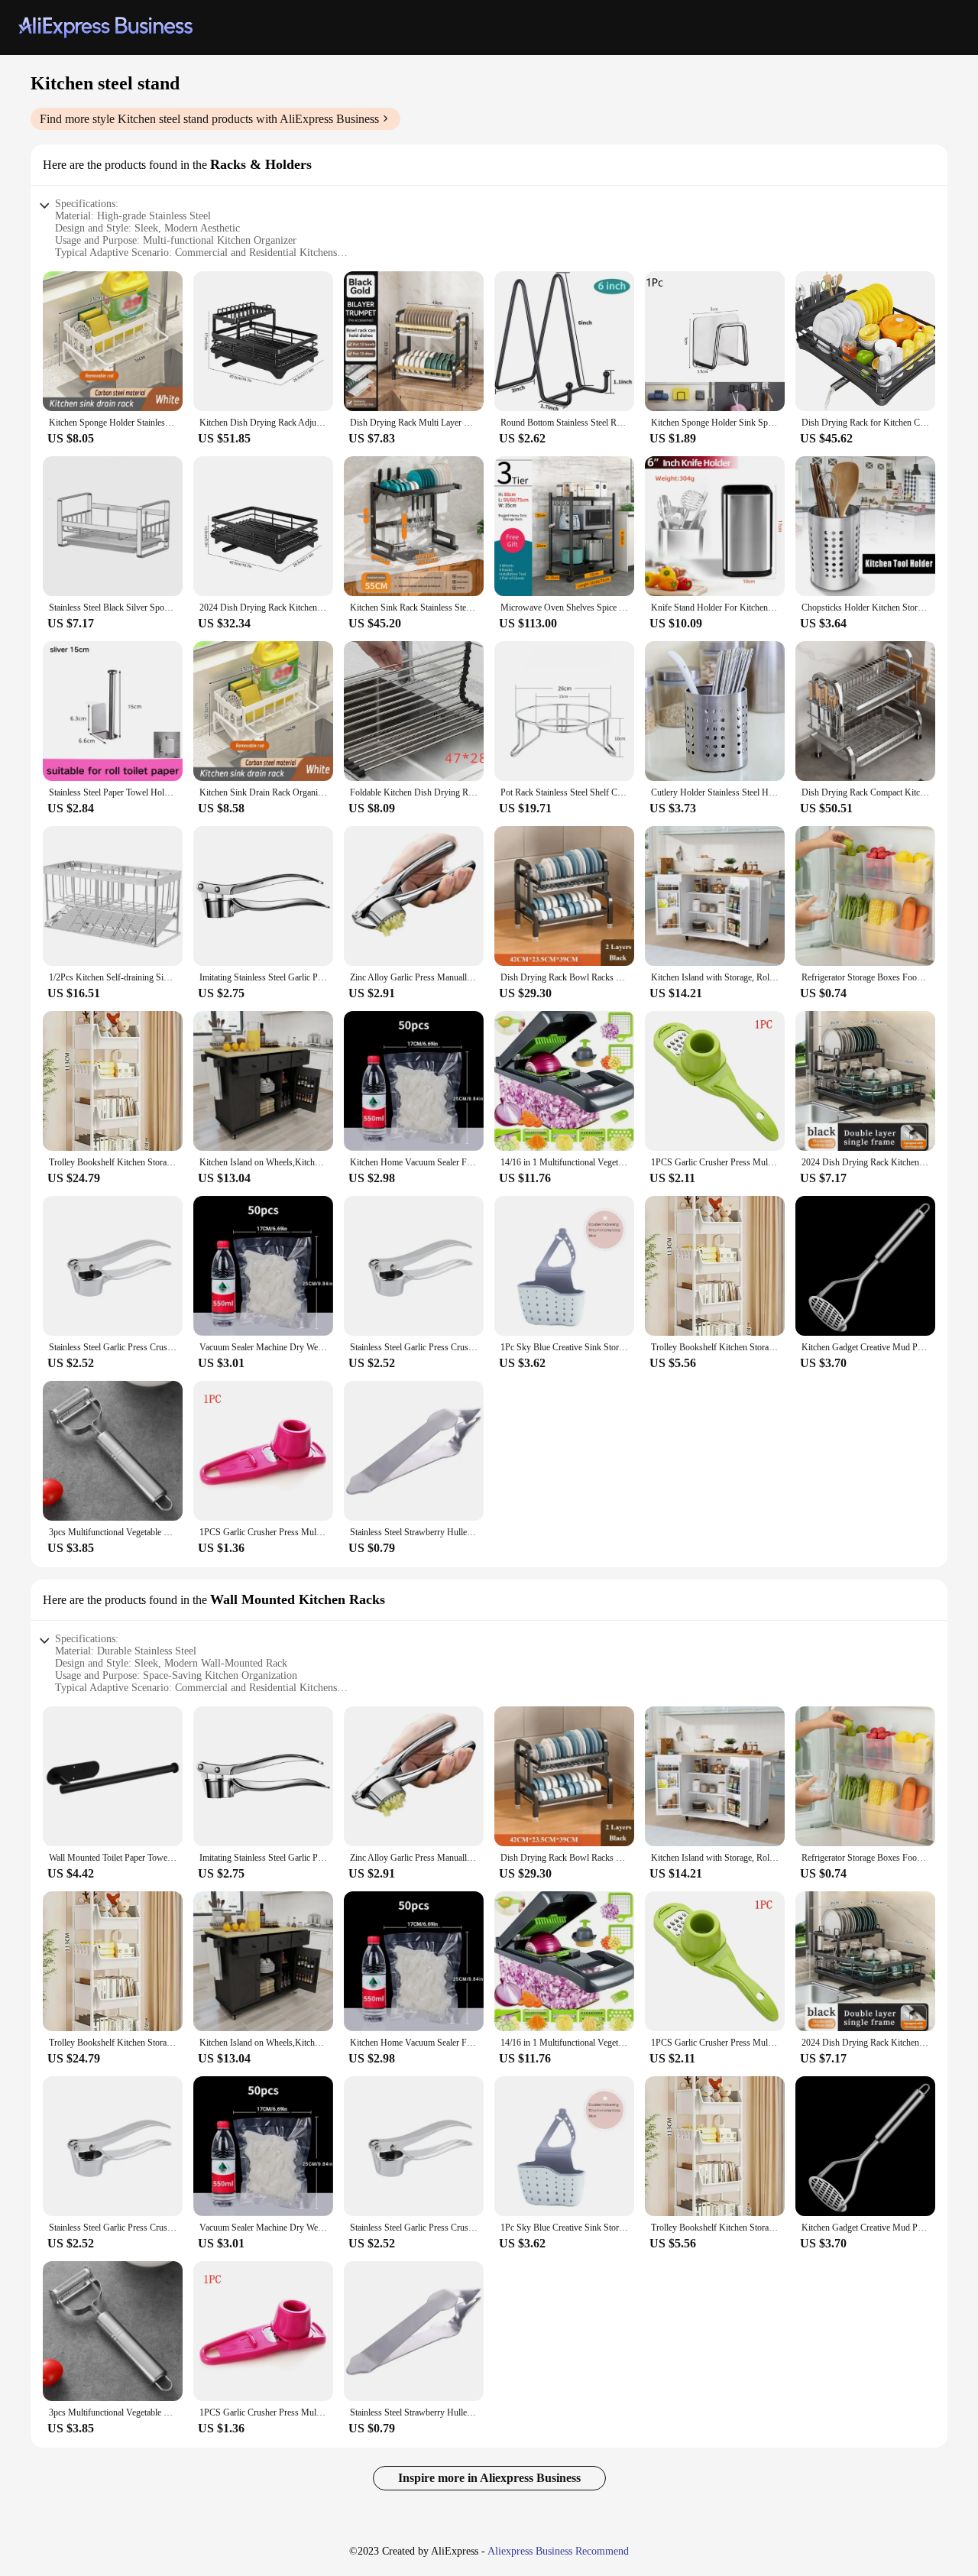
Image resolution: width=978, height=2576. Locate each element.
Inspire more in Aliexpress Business (489, 2478)
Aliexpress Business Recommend (558, 2551)
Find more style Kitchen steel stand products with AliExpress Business (209, 119)
